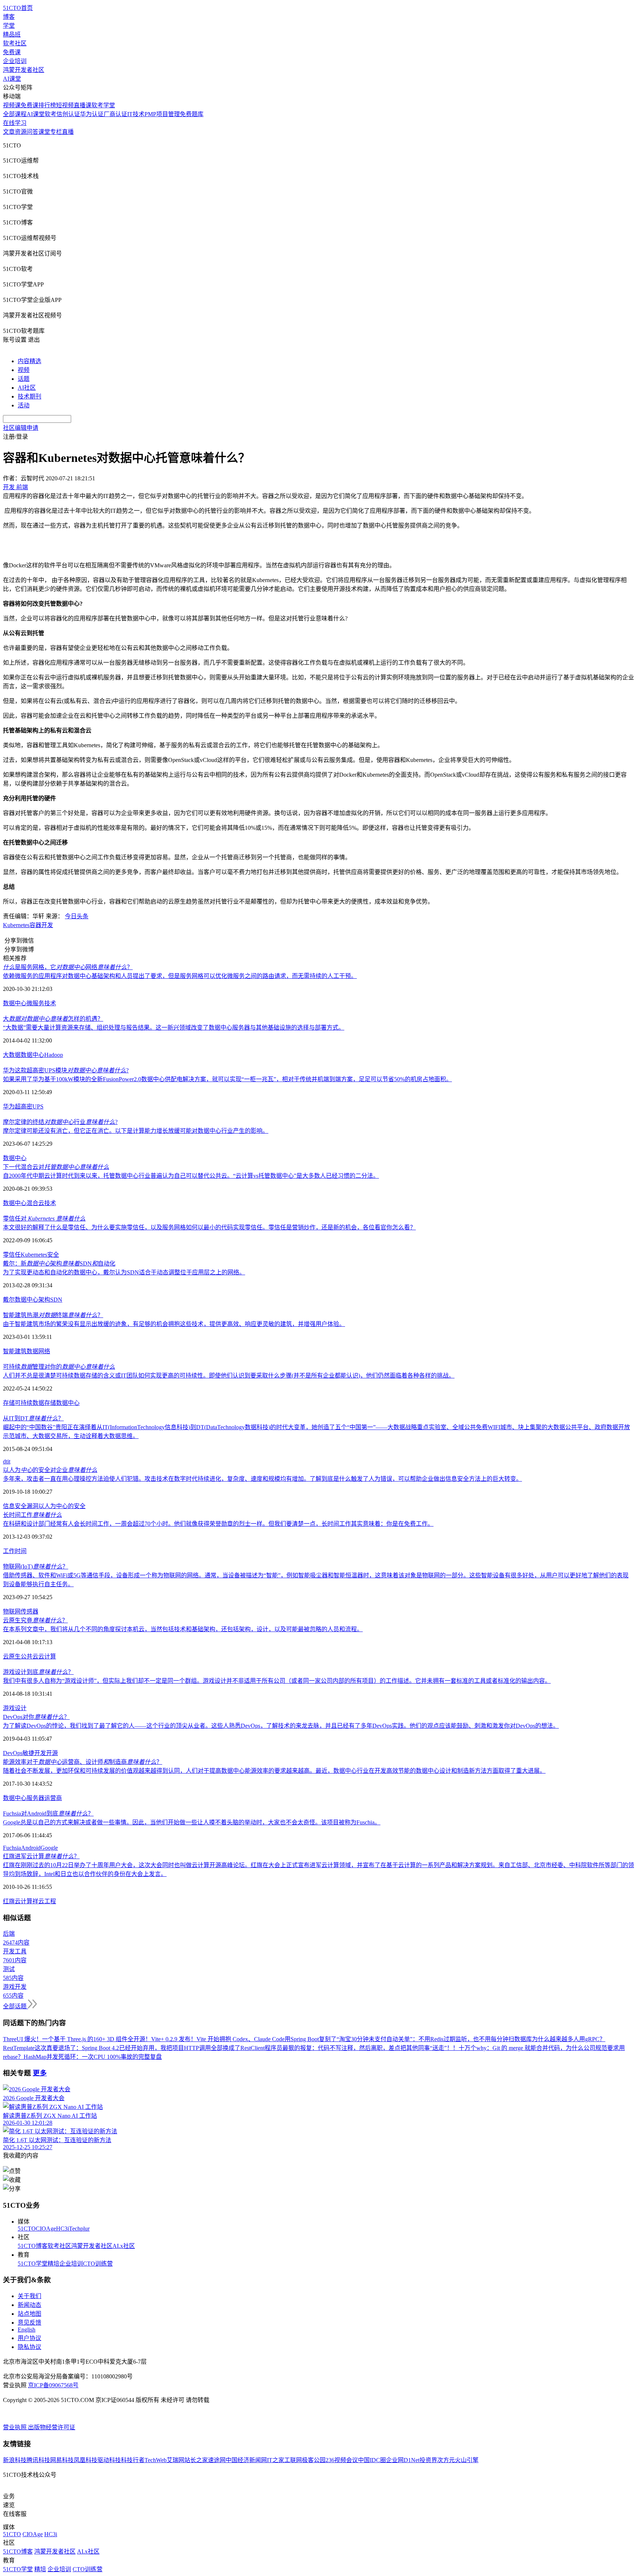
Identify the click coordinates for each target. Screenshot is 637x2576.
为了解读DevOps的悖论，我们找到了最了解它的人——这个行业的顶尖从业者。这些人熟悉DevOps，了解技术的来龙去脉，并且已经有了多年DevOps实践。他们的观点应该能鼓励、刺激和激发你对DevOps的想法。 (281, 1726)
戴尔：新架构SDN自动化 (59, 1263)
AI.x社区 (124, 2246)
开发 (47, 925)
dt (5, 1461)
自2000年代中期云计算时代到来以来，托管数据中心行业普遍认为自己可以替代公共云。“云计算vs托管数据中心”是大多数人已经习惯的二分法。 (191, 1176)
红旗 (9, 1901)
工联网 (293, 2460)
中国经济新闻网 (246, 2460)
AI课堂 (12, 79)
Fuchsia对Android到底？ (48, 1813)
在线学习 (15, 123)
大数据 (12, 1055)
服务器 (35, 1798)
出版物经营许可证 (52, 2427)
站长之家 (196, 2460)
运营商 (53, 1798)
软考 (51, 114)
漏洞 (32, 1506)
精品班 (12, 34)
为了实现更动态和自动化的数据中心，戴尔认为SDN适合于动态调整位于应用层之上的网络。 (124, 1272)
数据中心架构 (32, 1300)
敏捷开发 (34, 1753)
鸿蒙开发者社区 (24, 70)
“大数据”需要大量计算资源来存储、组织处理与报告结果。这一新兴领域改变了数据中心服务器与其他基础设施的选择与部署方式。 (174, 1028)
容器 (35, 925)
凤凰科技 (86, 2460)
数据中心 (15, 1003)
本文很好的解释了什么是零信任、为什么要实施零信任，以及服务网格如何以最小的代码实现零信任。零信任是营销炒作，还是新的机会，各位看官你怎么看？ (209, 1227)
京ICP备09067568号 (53, 2385)
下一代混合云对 (56, 1167)
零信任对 (44, 1219)
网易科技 (62, 2460)
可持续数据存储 (35, 1403)
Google (49, 1848)
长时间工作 (32, 1515)
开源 (52, 1753)
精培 (53, 2264)
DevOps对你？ (36, 1717)
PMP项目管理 (162, 114)
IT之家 (276, 2460)
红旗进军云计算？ (41, 1856)
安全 (53, 1255)
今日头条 (77, 916)
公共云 (29, 1656)
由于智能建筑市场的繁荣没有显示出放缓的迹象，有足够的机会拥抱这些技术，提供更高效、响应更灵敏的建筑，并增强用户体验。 (174, 1324)
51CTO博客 (33, 2246)
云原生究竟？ (35, 1620)
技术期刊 (29, 396)
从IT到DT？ (33, 1418)
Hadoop (54, 1055)
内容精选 (29, 361)
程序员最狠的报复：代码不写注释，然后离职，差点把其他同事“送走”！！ (362, 2048)
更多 (40, 2073)
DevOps (13, 1753)
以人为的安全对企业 (50, 1470)
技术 (50, 1003)
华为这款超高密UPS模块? (66, 1070)
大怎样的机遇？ (53, 1019)
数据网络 (38, 1351)
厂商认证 (115, 114)
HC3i (62, 2229)
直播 (68, 132)
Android (31, 1848)
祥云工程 (44, 1901)
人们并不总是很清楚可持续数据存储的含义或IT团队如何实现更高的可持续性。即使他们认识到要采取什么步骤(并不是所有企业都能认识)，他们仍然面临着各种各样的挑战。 (229, 1376)
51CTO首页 (18, 8)
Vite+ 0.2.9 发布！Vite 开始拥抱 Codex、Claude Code (218, 2039)
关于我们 (29, 2296)
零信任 (12, 1255)
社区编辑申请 (21, 428)
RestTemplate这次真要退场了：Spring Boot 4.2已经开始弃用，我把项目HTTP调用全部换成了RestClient (134, 2048)
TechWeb (156, 2460)
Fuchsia (12, 1848)
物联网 (12, 1611)
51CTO (27, 2229)
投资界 (428, 2460)
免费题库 (192, 114)
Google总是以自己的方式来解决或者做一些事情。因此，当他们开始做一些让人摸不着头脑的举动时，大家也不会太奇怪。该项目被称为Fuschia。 (192, 1822)
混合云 (35, 1203)
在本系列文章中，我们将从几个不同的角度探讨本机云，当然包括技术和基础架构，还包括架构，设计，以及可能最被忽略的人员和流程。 (183, 1629)
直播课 (83, 105)
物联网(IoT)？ (36, 1567)
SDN (56, 1300)
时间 (21, 1551)
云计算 (47, 1656)
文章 (9, 132)
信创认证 (68, 114)
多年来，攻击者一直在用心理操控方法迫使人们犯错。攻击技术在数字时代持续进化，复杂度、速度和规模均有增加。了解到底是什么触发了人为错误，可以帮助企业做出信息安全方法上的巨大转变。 (262, 1479)
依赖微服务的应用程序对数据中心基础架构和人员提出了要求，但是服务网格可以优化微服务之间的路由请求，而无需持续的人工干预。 (180, 976)
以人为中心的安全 (62, 1506)
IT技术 (136, 114)
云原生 (12, 1656)
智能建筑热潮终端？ (53, 1315)
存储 (9, 1403)
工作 (9, 1551)
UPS (38, 1106)
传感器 (29, 1611)
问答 (32, 132)
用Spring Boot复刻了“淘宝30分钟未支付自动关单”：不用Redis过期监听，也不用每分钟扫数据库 (408, 2039)
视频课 (12, 105)
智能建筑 (15, 1351)
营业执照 (15, 2427)
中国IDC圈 (372, 2460)
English (27, 2330)
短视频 (65, 105)
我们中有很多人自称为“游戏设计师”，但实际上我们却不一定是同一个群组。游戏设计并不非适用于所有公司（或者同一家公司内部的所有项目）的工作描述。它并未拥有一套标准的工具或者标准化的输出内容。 (277, 1681)
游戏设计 (15, 1708)
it (9, 1461)
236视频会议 (342, 2460)
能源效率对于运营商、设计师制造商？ (83, 1762)
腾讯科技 (38, 2460)
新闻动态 (29, 2305)
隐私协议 (29, 2347)
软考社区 (15, 43)
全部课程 (15, 114)
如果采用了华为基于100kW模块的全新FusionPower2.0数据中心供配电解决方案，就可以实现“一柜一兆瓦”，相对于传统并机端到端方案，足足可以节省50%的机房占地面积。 (227, 1079)
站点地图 (29, 2314)
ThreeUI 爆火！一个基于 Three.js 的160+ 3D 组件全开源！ (77, 2039)
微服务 (35, 1003)
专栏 (56, 132)
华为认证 (92, 114)
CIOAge (46, 2229)
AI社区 (27, 388)
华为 (9, 1106)
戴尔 (9, 1300)
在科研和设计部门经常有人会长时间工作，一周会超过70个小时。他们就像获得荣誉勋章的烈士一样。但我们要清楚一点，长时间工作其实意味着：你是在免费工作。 (218, 1524)
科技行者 (133, 2460)
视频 (24, 370)
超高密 (24, 1106)
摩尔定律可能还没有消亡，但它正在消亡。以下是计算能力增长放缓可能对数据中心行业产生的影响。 (136, 1131)
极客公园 (314, 2460)
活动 (24, 405)
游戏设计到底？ (38, 1672)
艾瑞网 (175, 2460)
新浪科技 (15, 2460)
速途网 (217, 2460)
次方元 (446, 2460)
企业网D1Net (403, 2460)
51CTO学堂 (33, 2264)
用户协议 (29, 2338)
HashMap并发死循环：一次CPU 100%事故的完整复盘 (93, 2057)
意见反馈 (29, 2323)
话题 (24, 379)
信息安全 (15, 1506)
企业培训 (15, 61)
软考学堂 (103, 105)
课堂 (44, 132)
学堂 (9, 26)
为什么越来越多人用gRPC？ (569, 2039)
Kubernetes (16, 925)
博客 (9, 17)
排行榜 (47, 105)
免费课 (12, 52)
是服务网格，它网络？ (68, 967)
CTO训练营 (98, 2264)
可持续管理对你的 (59, 1367)
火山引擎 (467, 2460)
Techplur (79, 2229)
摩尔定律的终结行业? (60, 1122)
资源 (21, 132)
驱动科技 (109, 2460)
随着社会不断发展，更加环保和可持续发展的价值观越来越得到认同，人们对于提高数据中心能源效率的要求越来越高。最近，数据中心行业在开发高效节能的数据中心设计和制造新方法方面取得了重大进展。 (274, 1771)
